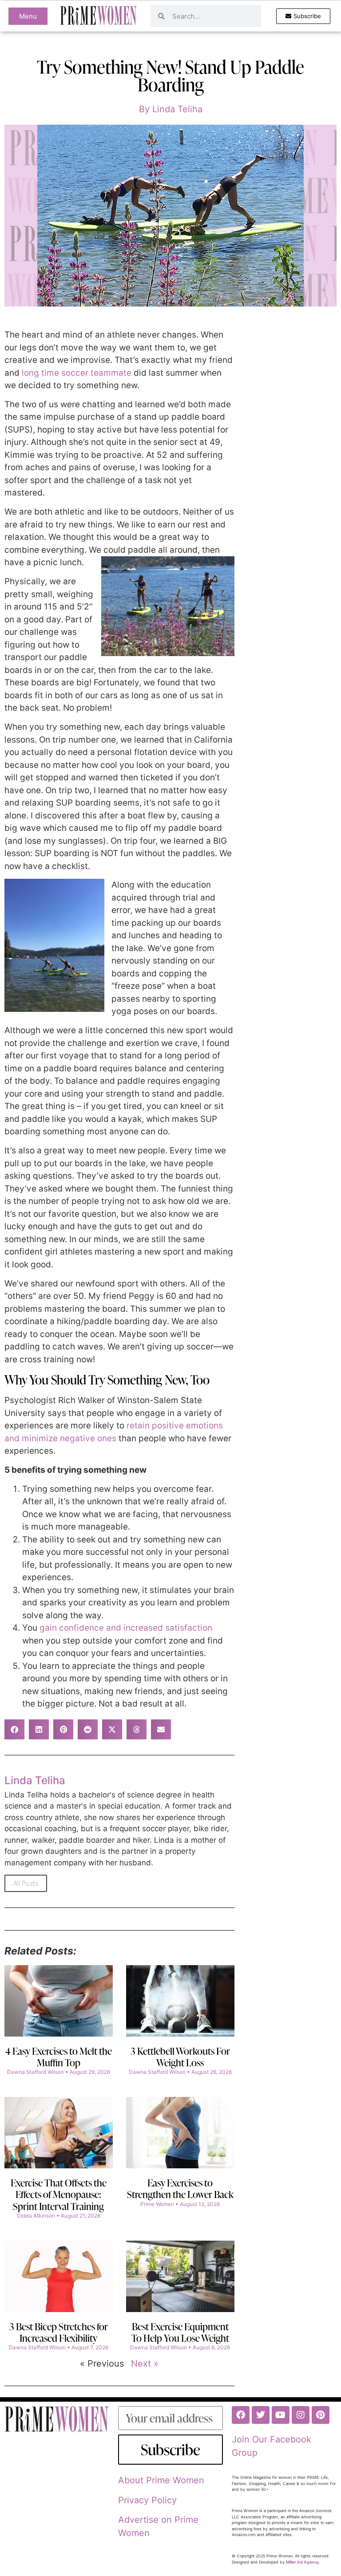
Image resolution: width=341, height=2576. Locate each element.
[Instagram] (301, 2415)
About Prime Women (161, 2480)
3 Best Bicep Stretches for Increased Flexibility (59, 2332)
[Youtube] (281, 2415)
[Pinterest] (321, 2415)
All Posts (26, 1883)
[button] (14, 1729)
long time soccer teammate (77, 373)
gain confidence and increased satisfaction (126, 1628)
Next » (145, 2364)
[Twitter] (261, 2415)
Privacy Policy (147, 2500)
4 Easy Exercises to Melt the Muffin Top (59, 2057)
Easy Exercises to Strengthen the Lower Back (180, 2189)
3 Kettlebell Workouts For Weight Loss (180, 2057)
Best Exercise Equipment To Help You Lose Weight (180, 2332)
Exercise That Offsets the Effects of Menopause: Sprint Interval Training (59, 2195)
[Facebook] (241, 2415)
